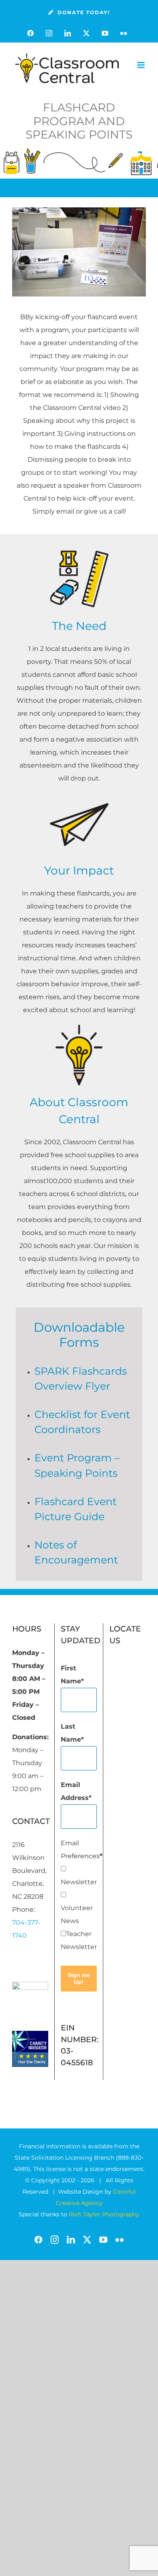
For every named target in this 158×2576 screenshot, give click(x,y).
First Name (71, 1675)
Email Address (75, 1791)
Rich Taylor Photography (104, 2214)
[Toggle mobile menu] (142, 65)
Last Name (71, 1733)
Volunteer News (77, 1914)
